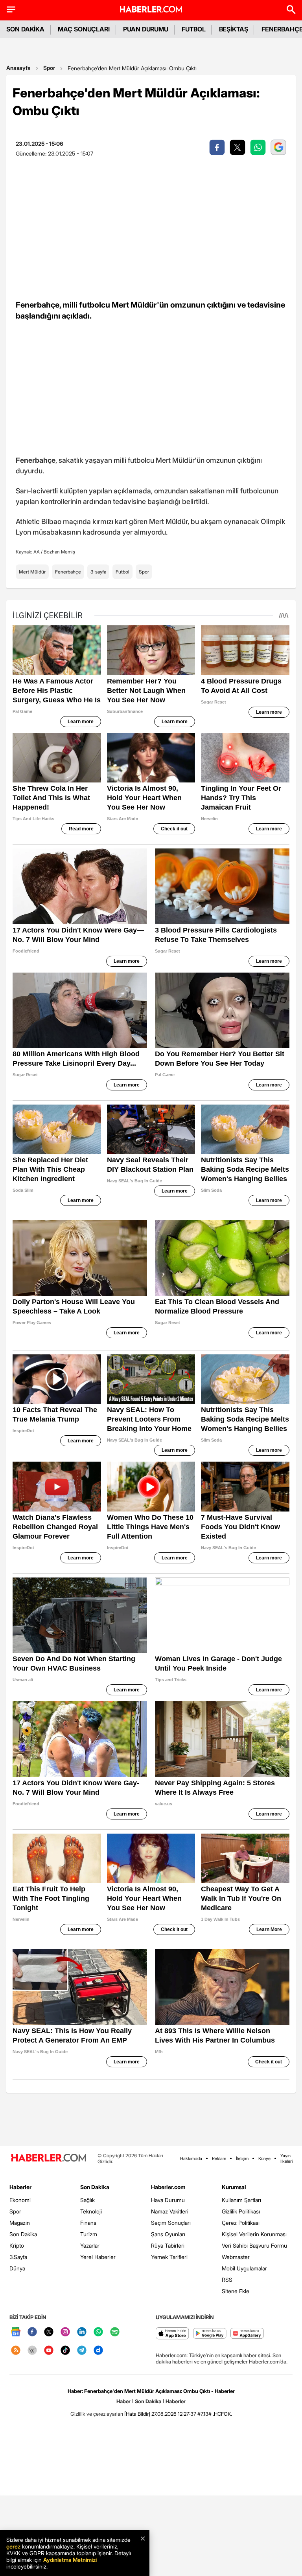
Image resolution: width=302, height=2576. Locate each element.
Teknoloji (91, 2211)
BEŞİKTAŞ (234, 29)
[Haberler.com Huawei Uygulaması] (247, 2334)
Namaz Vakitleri (170, 2211)
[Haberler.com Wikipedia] (32, 2351)
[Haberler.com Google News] (16, 2332)
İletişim (242, 2158)
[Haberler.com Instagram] (65, 2332)
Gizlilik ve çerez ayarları (97, 2414)
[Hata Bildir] (137, 2414)
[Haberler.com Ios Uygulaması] (172, 2334)
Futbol (122, 572)
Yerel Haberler (98, 2257)
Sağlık (87, 2200)
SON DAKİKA (25, 29)
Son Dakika (23, 2234)
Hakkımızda (191, 2158)
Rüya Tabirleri (168, 2245)
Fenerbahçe (68, 572)
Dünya (17, 2268)
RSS (227, 2280)
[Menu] (11, 9)
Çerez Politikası (241, 2223)
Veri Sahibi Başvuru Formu (254, 2245)
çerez (13, 2546)
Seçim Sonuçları (171, 2223)
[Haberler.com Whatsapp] (98, 2332)
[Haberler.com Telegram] (82, 2351)
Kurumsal (234, 2187)
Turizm (89, 2234)
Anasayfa (18, 68)
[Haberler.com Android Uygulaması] (210, 2334)
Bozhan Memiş (59, 552)
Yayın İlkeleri (286, 2158)
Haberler (20, 2187)
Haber (123, 2401)
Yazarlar (90, 2245)
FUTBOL (194, 29)
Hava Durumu (168, 2200)
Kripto (17, 2245)
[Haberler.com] (49, 2158)
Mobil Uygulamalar (244, 2268)
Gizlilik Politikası (241, 2211)
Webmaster (236, 2257)
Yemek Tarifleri (169, 2257)
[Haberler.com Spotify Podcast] (115, 2332)
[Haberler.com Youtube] (49, 2351)
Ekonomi (20, 2200)
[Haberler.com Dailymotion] (98, 2351)
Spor (49, 68)
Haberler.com (168, 2187)
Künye (264, 2158)
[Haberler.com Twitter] (49, 2332)
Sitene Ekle (236, 2291)
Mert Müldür (32, 572)
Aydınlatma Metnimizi (70, 2560)
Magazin (20, 2223)
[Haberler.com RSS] (16, 2351)
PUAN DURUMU (146, 29)
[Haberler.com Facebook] (32, 2332)
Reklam (219, 2158)
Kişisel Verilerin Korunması (254, 2234)
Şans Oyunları (168, 2234)
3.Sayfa (18, 2257)
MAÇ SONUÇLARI (84, 29)
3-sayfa (98, 572)
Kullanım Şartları (241, 2200)
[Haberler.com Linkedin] (82, 2332)
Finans (88, 2223)
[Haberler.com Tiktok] (65, 2351)
